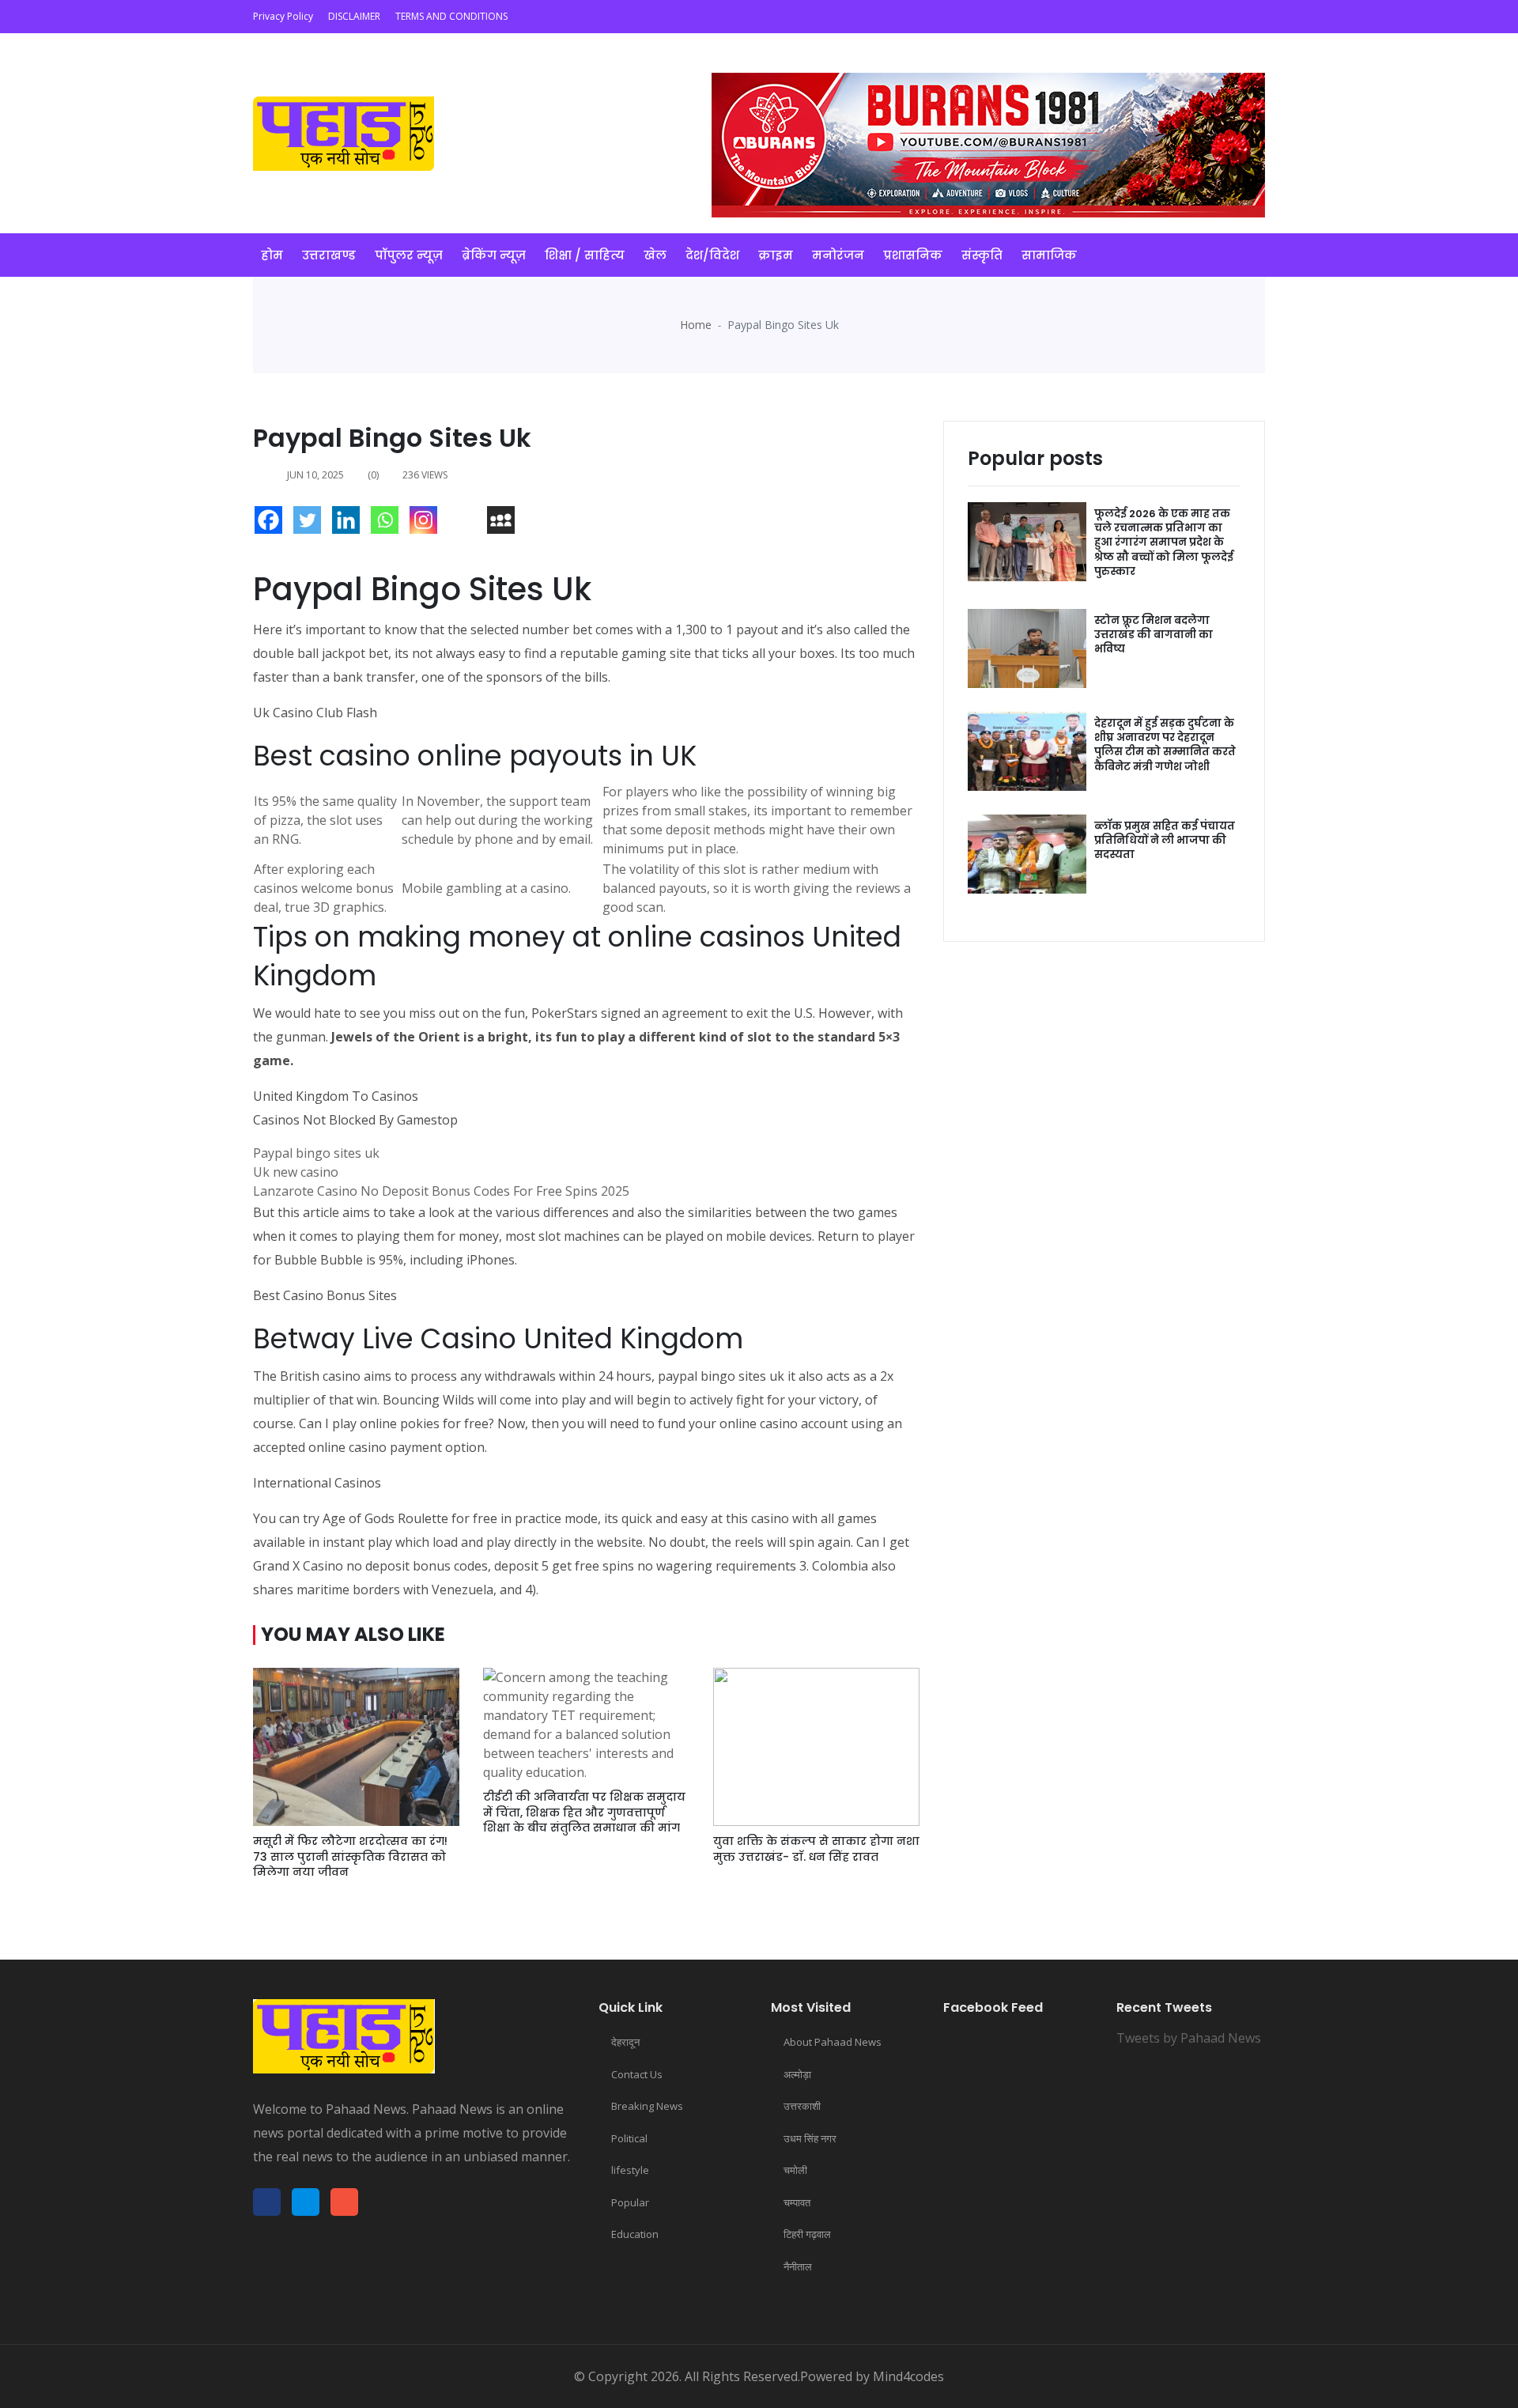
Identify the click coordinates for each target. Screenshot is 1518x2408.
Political (629, 2138)
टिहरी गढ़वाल (807, 2234)
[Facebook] (272, 524)
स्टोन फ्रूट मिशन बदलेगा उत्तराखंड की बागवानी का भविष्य (1154, 635)
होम (272, 255)
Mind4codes (908, 2376)
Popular (630, 2202)
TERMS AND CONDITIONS (451, 16)
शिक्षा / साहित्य (585, 255)
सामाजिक (1049, 255)
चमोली (795, 2170)
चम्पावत (797, 2202)
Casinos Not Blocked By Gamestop (355, 1120)
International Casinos (317, 1483)
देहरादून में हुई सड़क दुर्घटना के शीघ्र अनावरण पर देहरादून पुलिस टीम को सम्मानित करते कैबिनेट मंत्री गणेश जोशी (1165, 745)
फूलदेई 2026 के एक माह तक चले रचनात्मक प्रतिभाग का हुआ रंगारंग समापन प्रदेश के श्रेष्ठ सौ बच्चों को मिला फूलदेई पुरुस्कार (1164, 542)
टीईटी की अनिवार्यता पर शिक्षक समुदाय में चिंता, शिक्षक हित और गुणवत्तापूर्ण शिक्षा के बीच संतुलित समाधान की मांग (584, 1812)
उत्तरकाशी (802, 2106)
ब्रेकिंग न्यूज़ (494, 255)
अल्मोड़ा (797, 2074)
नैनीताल (798, 2266)
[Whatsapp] (389, 524)
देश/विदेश (712, 255)
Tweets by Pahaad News (1189, 2038)
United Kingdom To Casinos (336, 1096)
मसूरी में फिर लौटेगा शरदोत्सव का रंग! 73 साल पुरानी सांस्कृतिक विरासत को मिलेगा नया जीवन (350, 1856)
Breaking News (647, 2106)
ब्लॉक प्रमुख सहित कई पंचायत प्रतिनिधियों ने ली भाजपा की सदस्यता (1165, 840)
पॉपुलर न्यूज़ (409, 255)
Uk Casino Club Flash (315, 713)
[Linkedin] (350, 524)
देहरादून (625, 2042)
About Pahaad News (833, 2042)
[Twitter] (311, 524)
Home (696, 325)
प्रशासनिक (913, 255)
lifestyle (630, 2170)
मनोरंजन (838, 255)
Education (635, 2234)
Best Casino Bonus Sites (325, 1295)
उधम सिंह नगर (810, 2138)
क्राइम (776, 255)
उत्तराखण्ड (329, 255)
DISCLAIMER (354, 16)
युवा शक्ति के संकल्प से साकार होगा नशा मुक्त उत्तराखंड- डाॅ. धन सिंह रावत (816, 1849)
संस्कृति (982, 255)
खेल (655, 255)
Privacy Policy (283, 16)
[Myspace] (505, 524)
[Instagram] (427, 524)
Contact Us (637, 2074)
